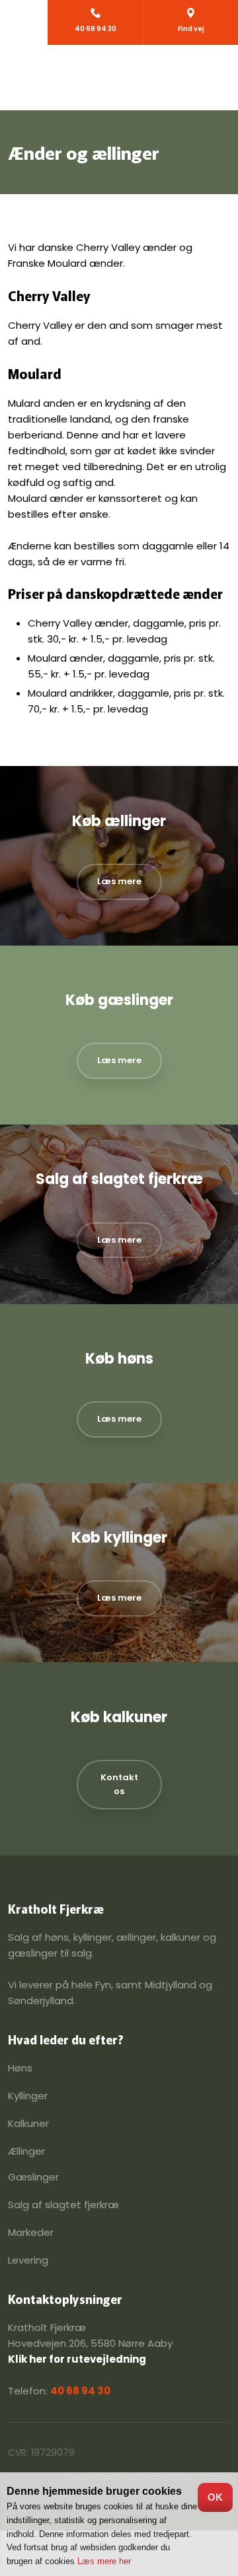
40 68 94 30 (80, 2391)
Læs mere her (104, 2561)
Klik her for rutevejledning (77, 2359)
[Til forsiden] (119, 78)
